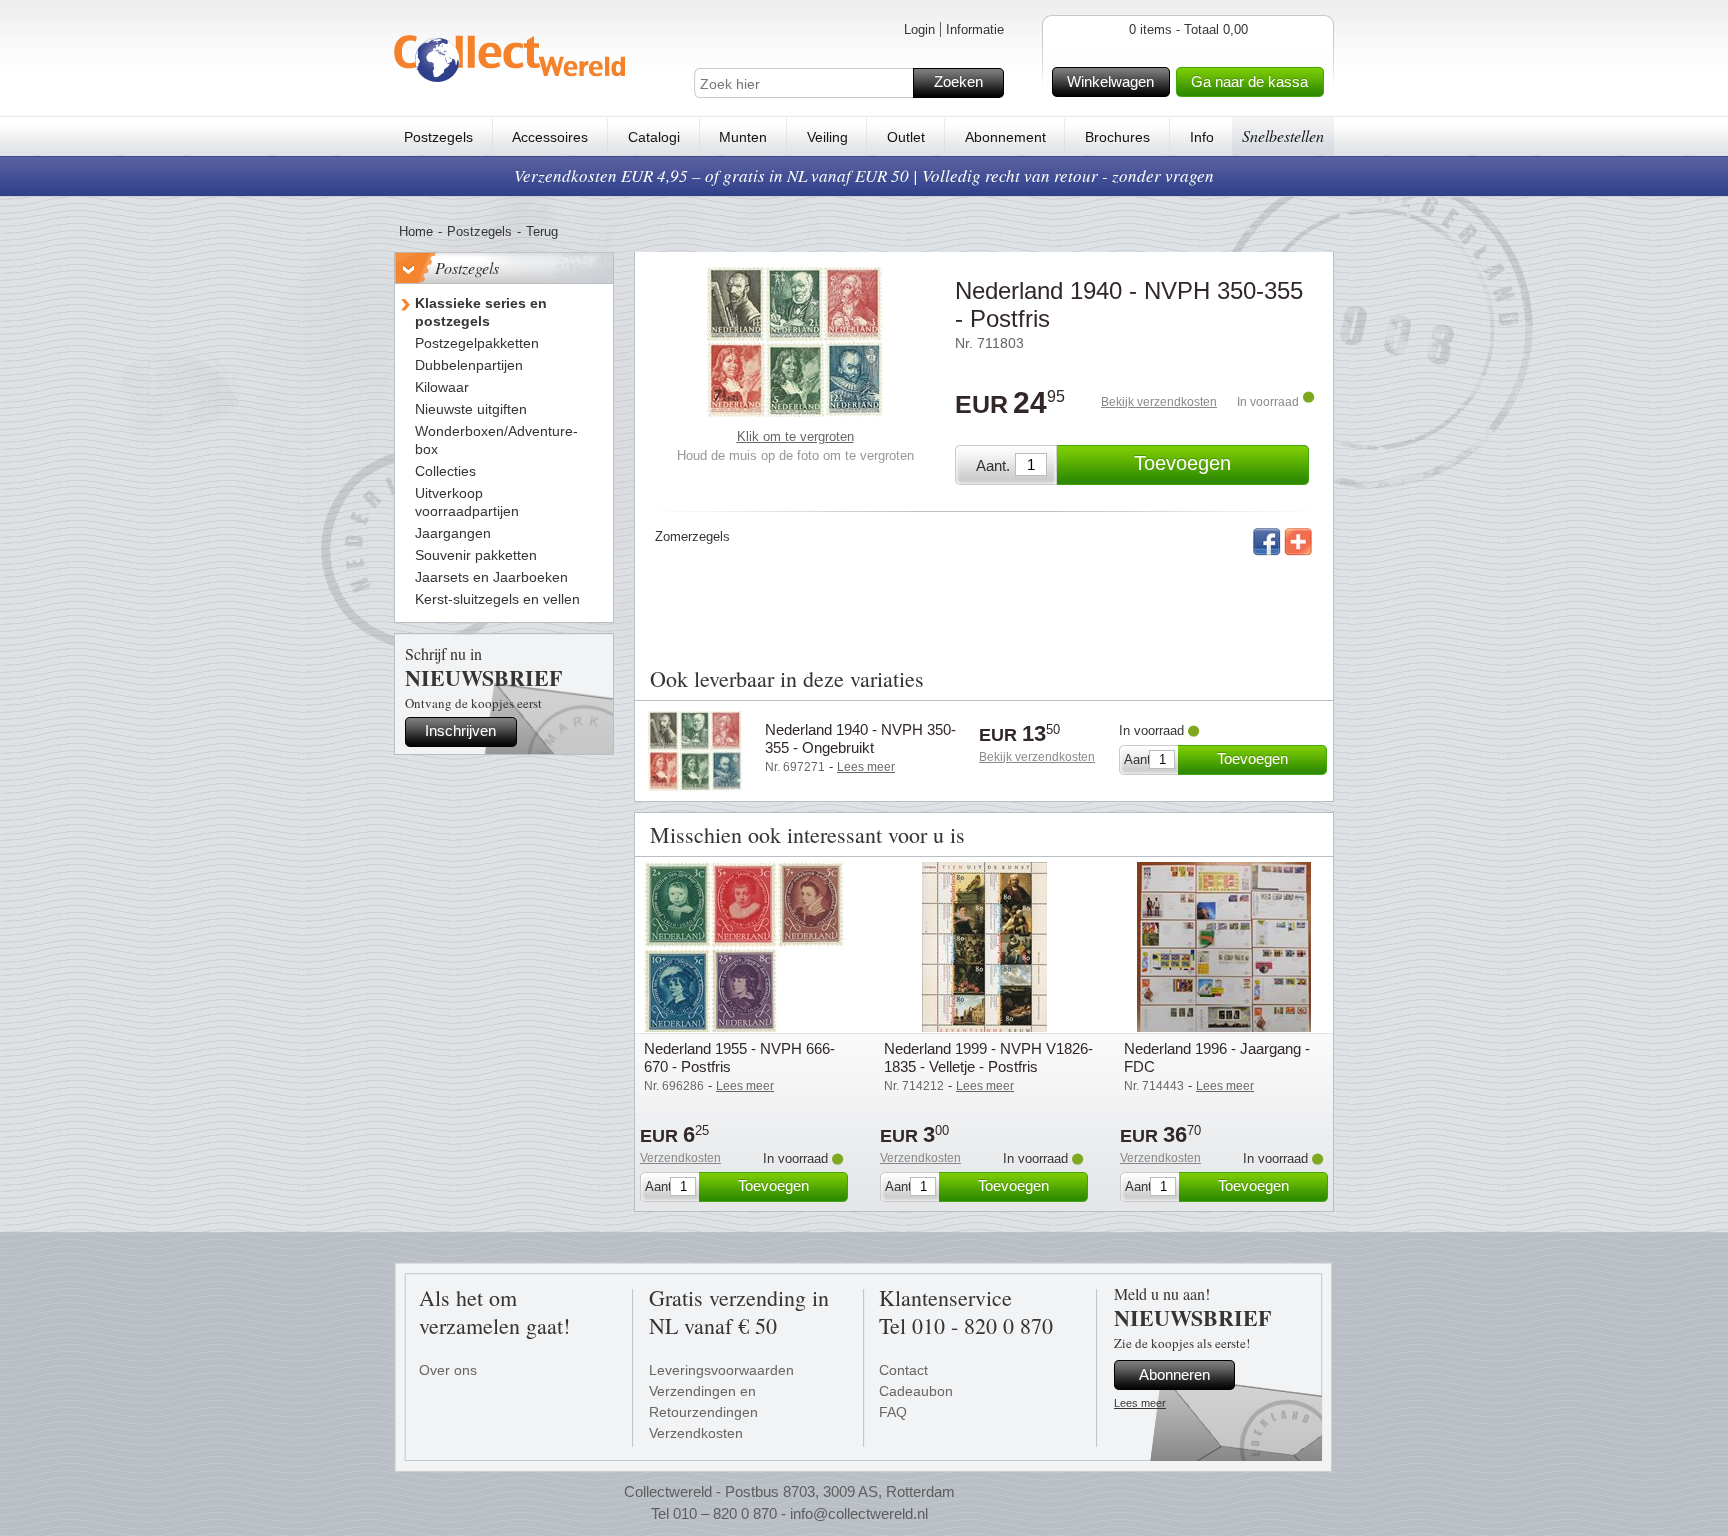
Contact (903, 1370)
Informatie (975, 29)
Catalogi (654, 137)
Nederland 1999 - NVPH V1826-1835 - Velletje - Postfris (988, 1057)
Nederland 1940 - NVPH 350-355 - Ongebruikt (860, 738)
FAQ (893, 1412)
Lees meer (1140, 1403)
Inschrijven (460, 730)
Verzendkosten (680, 1158)
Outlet (906, 137)
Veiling (827, 137)
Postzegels (438, 137)
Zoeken (958, 81)
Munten (743, 137)
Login (919, 29)
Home (416, 231)
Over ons (448, 1370)
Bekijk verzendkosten (1159, 402)
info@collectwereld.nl (859, 1513)
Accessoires (550, 137)
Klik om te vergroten (795, 436)
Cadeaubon (916, 1391)
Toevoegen (1182, 463)
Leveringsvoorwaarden (721, 1370)
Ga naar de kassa (1249, 81)
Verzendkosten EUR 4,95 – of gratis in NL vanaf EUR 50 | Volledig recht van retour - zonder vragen (864, 175)
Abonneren (1174, 1374)
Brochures (1117, 137)
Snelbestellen (1283, 135)
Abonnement (1005, 137)
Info (1202, 137)
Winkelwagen (1110, 81)
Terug (542, 231)
